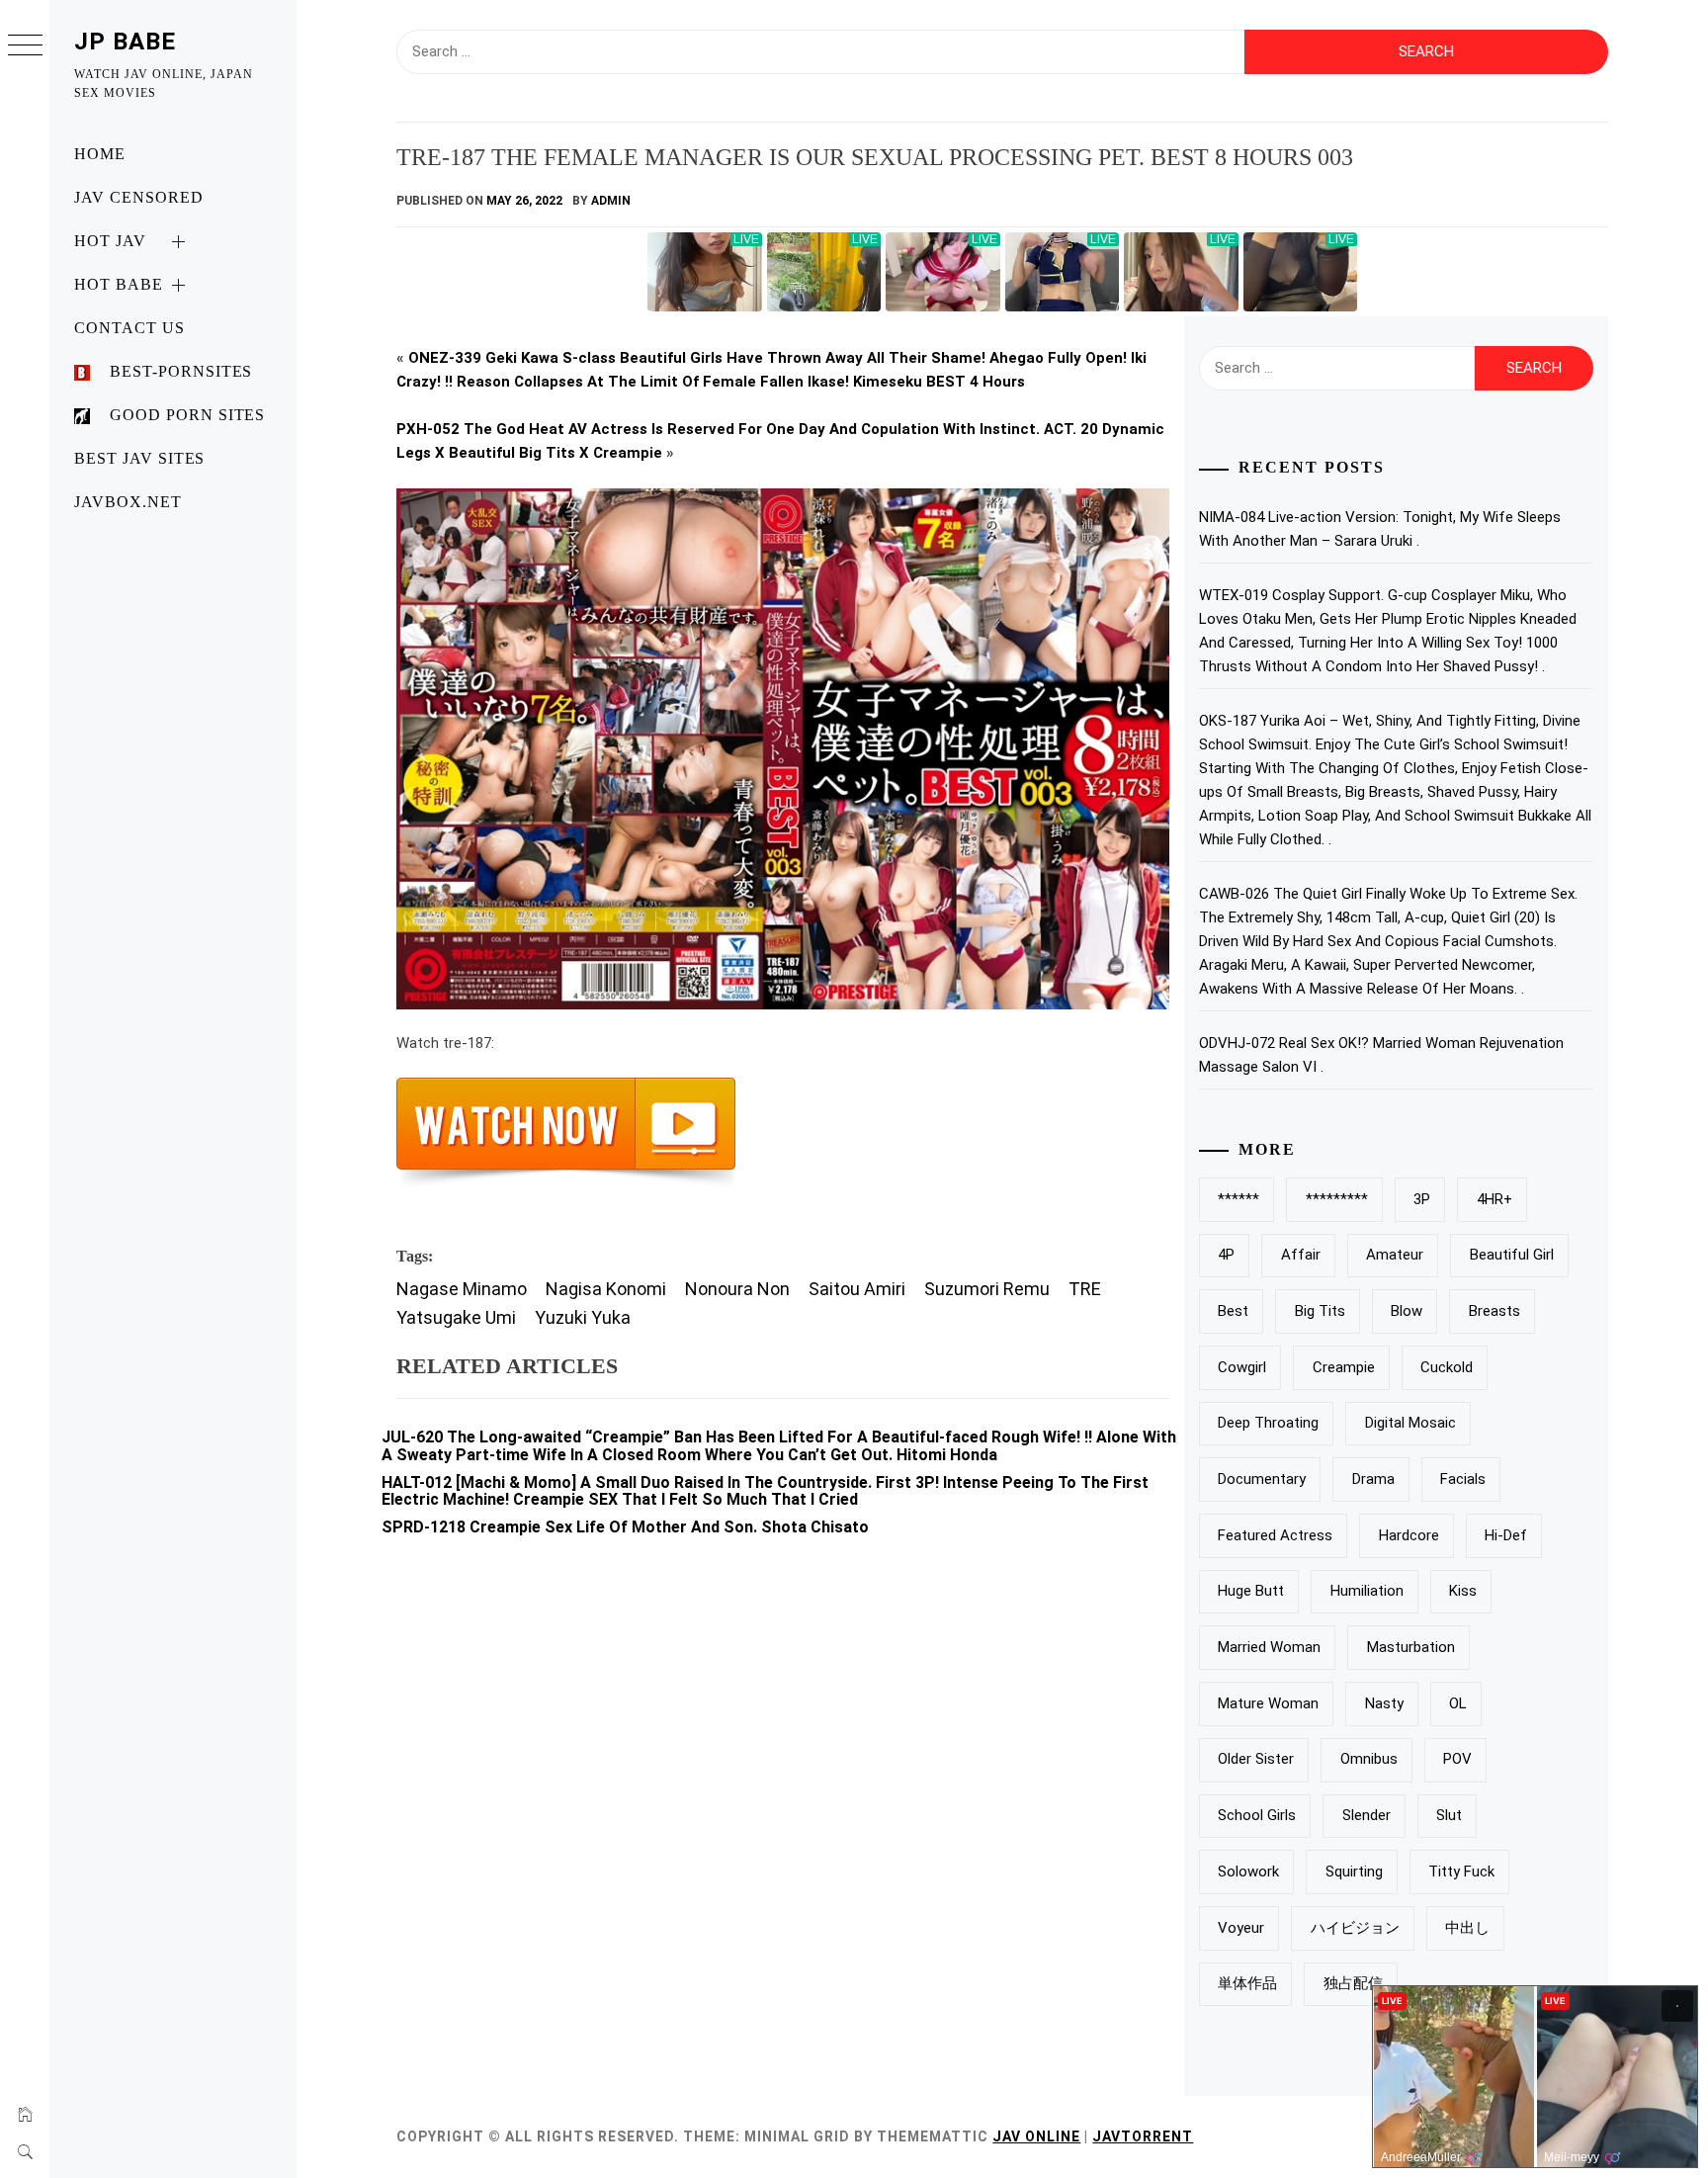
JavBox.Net (128, 502)
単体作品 (1247, 1983)
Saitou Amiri (857, 1289)
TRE (1085, 1289)
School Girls (1257, 1815)
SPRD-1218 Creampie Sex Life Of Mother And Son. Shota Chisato (625, 1527)
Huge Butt (1251, 1591)
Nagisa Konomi (606, 1289)
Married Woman (1269, 1647)
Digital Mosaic (1410, 1423)
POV (1457, 1759)
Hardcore (1409, 1535)
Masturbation (1411, 1647)
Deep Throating (1268, 1423)
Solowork (1248, 1872)
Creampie (1344, 1367)
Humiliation (1367, 1591)
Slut (1449, 1815)
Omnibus (1369, 1759)
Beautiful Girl (1512, 1255)
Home (100, 154)
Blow (1407, 1311)
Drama (1373, 1479)
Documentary (1262, 1479)
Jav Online (1036, 2136)
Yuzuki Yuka (583, 1317)
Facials (1463, 1479)
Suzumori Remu (987, 1289)
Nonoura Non (737, 1289)
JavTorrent (1143, 2136)
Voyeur (1241, 1928)
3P (1422, 1199)
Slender (1366, 1815)
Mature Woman (1268, 1703)
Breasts (1494, 1311)
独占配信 (1353, 1983)
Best (1233, 1311)
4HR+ (1494, 1199)
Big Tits (1320, 1311)
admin (611, 201)
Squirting (1354, 1872)
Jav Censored (139, 197)
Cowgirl (1242, 1367)
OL (1458, 1703)
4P (1226, 1255)
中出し (1467, 1928)
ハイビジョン (1355, 1928)
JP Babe (125, 42)
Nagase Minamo (462, 1289)
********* (1337, 1199)
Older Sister (1256, 1759)
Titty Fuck (1461, 1872)
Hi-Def (1506, 1535)
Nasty (1384, 1703)
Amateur (1395, 1255)
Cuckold (1447, 1367)
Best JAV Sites (139, 458)
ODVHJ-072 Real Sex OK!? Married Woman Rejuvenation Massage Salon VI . (1381, 1055)
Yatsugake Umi (456, 1317)
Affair (1301, 1255)
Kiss (1463, 1591)
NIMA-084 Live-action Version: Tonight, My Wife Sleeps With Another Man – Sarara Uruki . (1380, 529)
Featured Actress (1275, 1535)
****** (1238, 1199)
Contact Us (129, 328)
